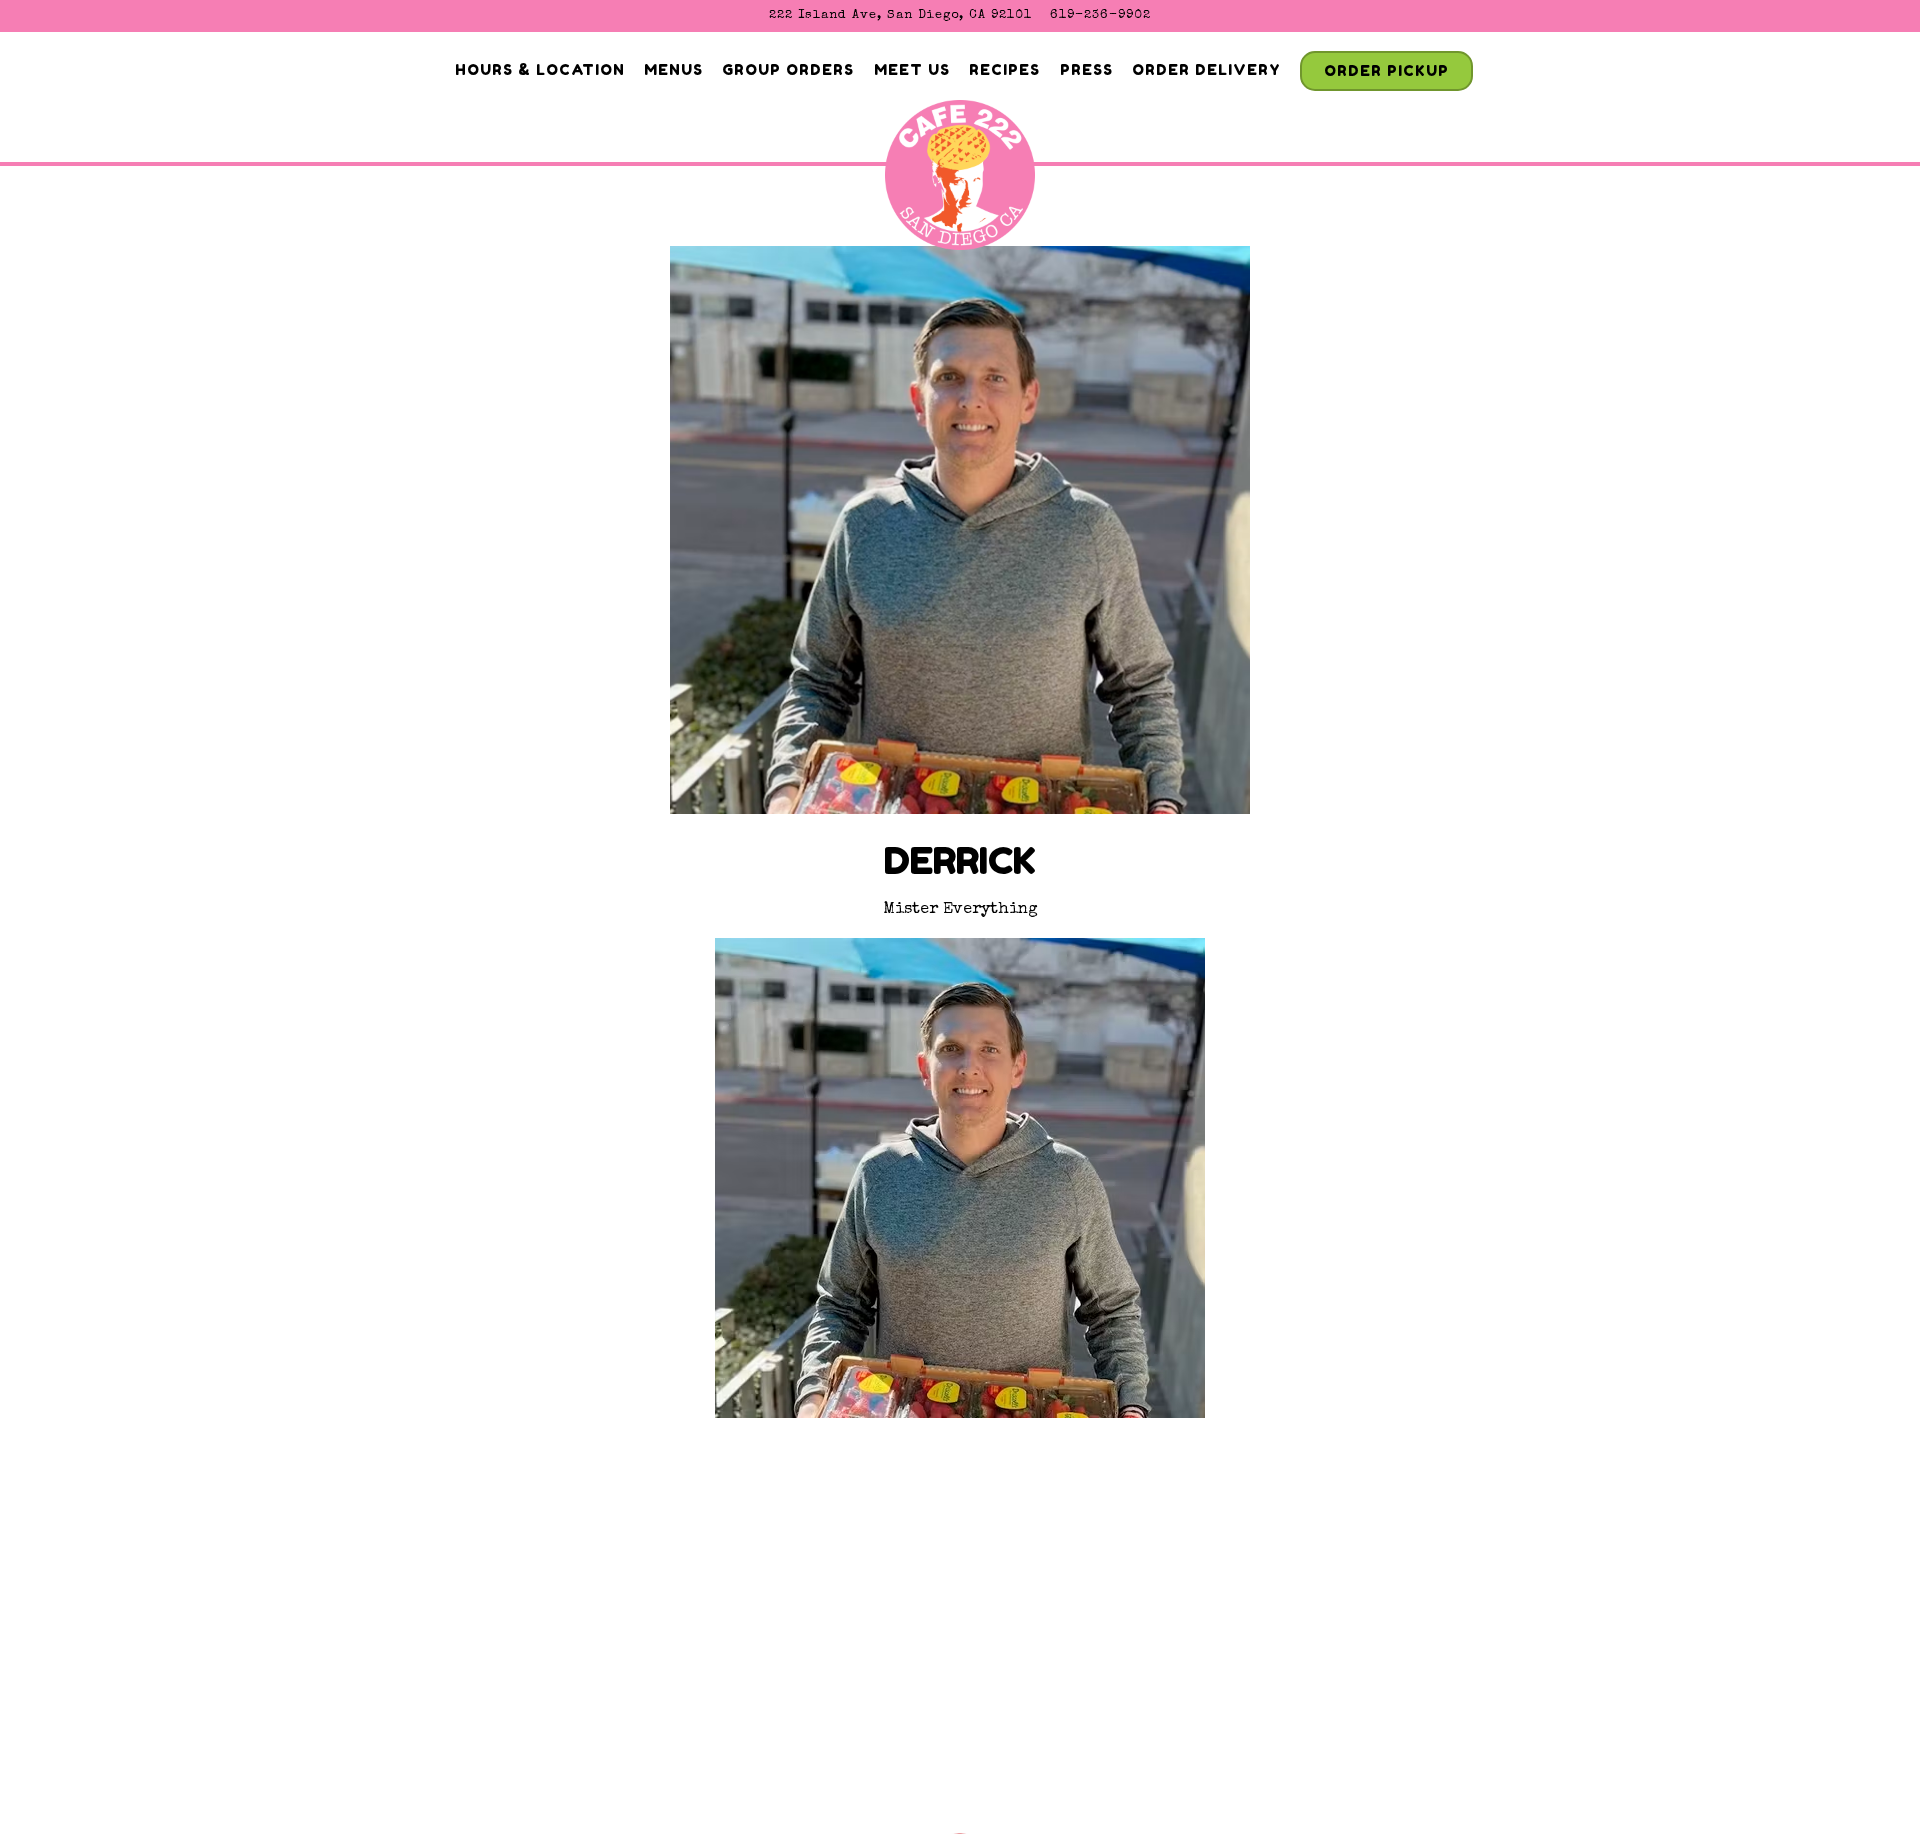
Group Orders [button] (788, 69)
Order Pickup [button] (1386, 70)
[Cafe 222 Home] (960, 182)
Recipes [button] (1004, 69)
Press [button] (1086, 69)
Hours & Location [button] (540, 69)
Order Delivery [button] (1206, 69)
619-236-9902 (1100, 15)
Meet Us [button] (912, 69)
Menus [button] (673, 69)
